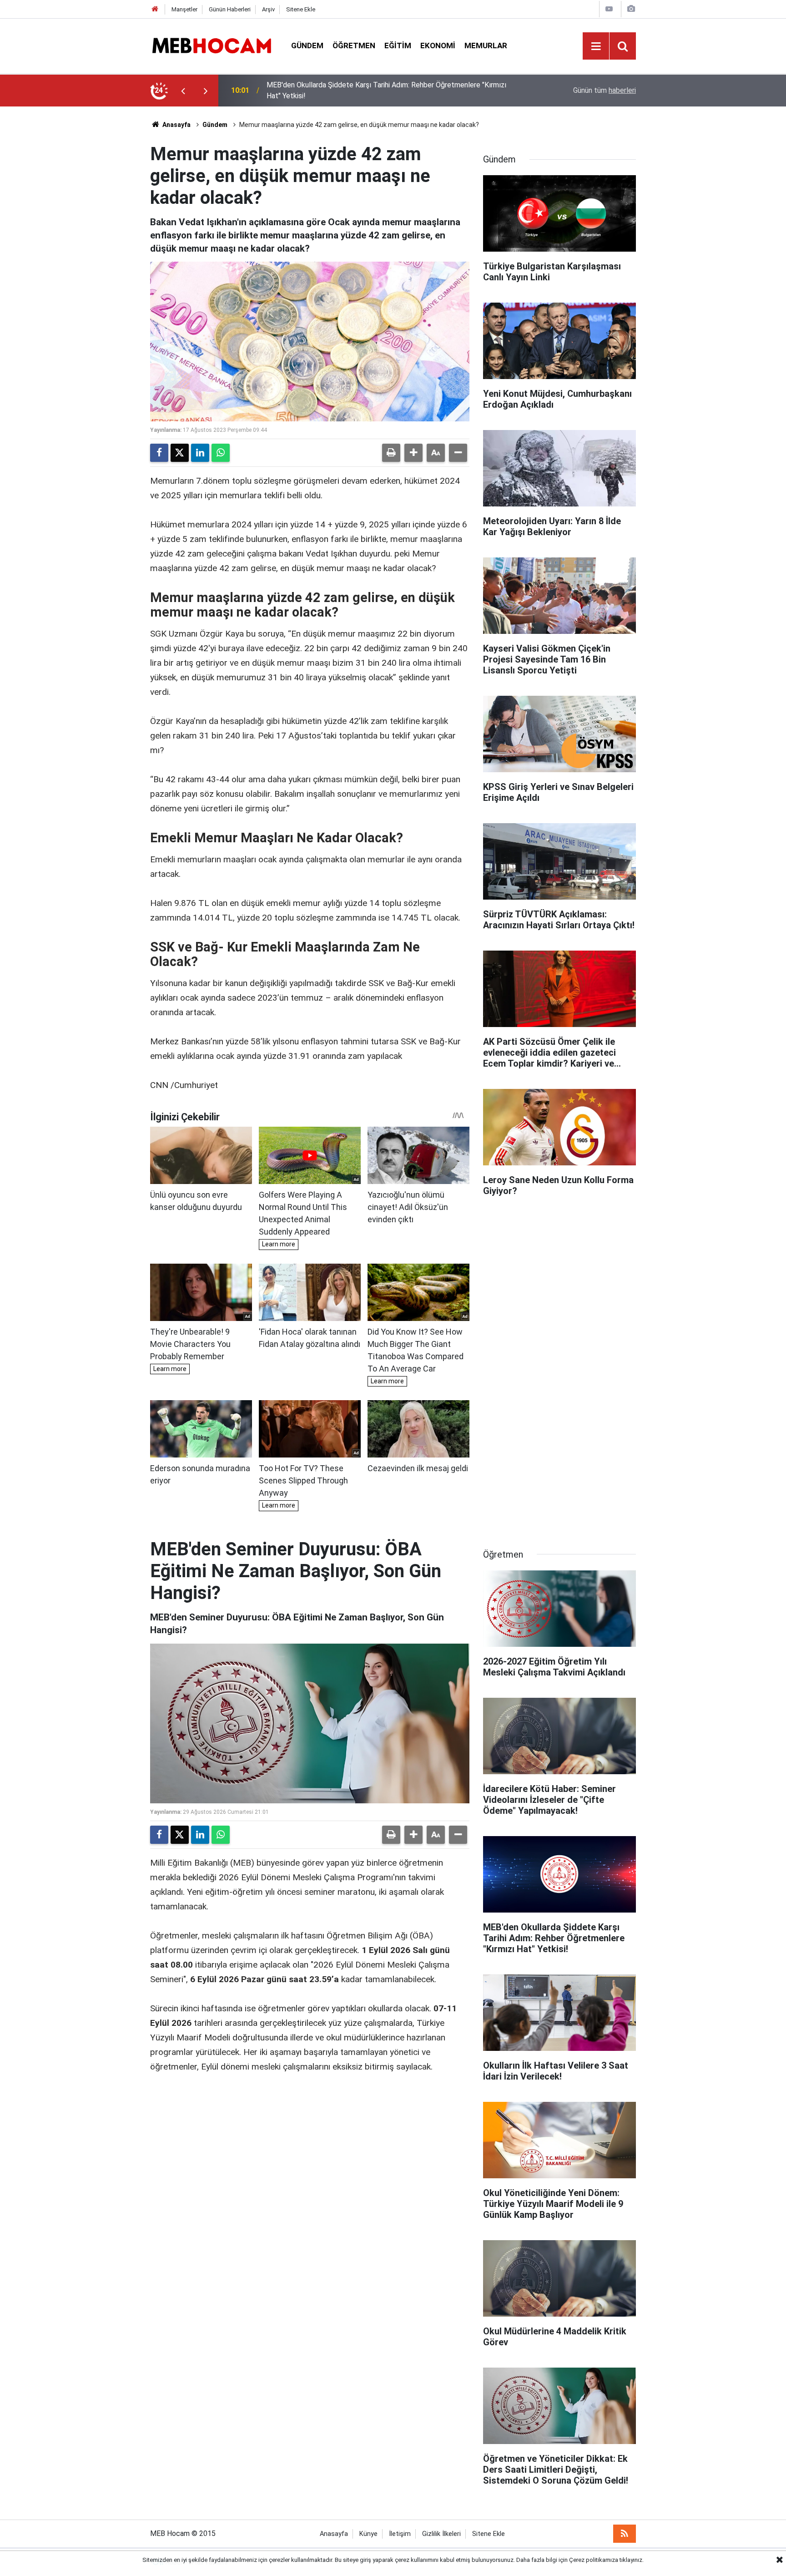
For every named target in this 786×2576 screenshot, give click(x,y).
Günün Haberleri (230, 9)
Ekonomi (438, 46)
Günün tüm (605, 90)
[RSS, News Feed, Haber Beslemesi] (625, 2534)
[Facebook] (159, 453)
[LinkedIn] (200, 453)
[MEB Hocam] (212, 45)
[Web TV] (609, 9)
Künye (368, 2534)
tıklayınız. (632, 2560)
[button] (413, 453)
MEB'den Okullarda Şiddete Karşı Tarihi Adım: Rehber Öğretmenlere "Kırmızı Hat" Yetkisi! (386, 90)
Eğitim (398, 46)
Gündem (307, 46)
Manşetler (184, 9)
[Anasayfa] (155, 9)
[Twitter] (180, 453)
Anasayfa (176, 125)
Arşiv (268, 9)
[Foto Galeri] (631, 9)
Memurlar (486, 46)
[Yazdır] (391, 453)
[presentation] (183, 91)
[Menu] (596, 46)
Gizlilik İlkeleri (441, 2534)
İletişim (400, 2534)
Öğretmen (354, 46)
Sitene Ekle (301, 9)
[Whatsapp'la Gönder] (221, 453)
